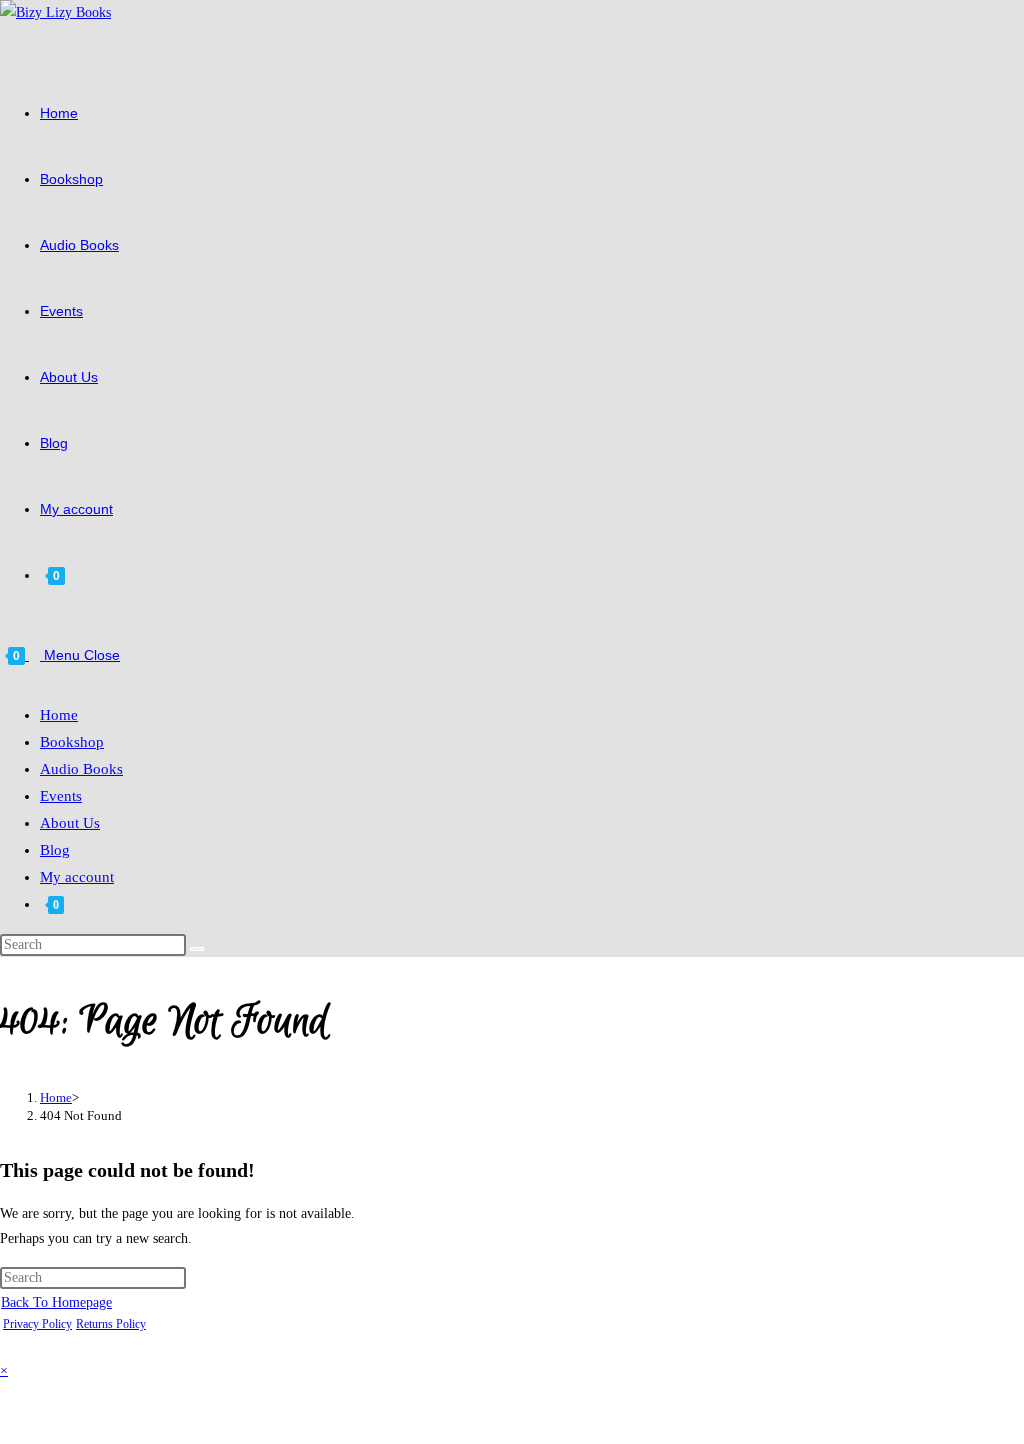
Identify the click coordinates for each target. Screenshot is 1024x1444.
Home (59, 715)
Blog (55, 850)
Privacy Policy (37, 1324)
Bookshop (72, 742)
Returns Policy (111, 1324)
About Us (70, 823)
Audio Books (81, 769)
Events (61, 796)
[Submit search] (197, 949)
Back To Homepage (56, 1302)
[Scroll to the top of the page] (5, 1345)
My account (77, 877)
